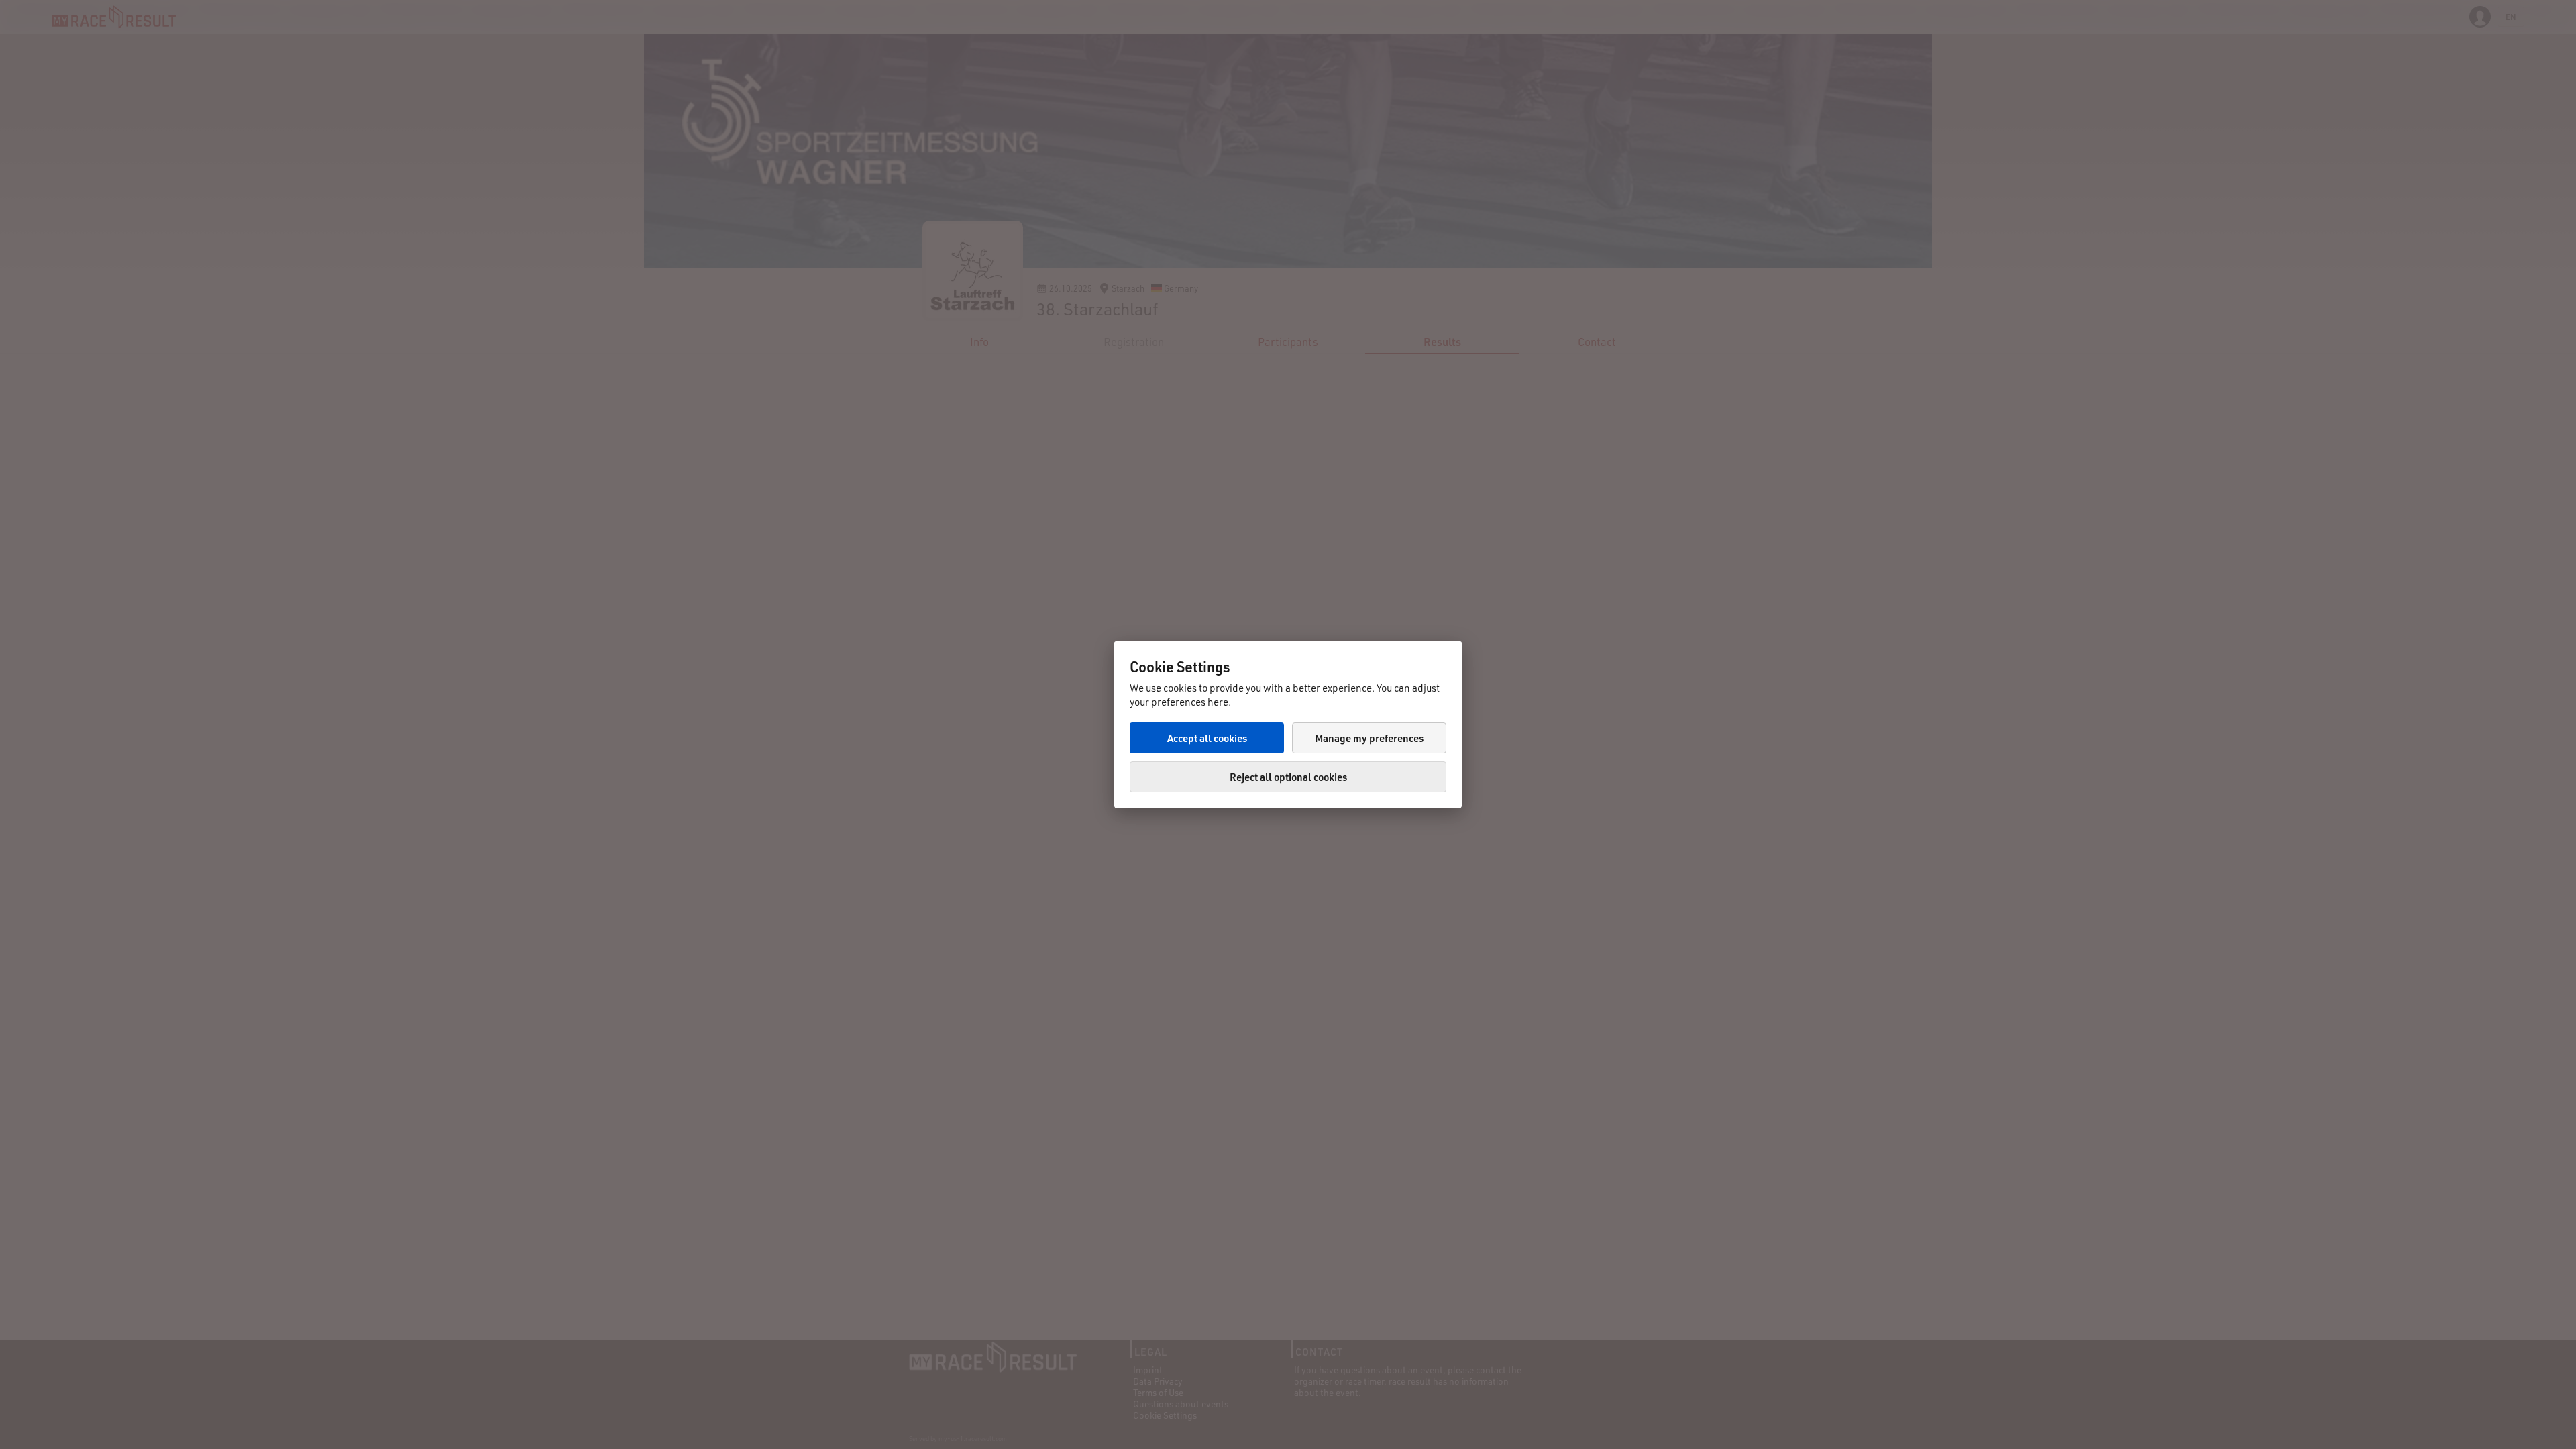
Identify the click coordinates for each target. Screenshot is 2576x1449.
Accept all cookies (1207, 738)
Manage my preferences (1369, 738)
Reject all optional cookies (1288, 777)
